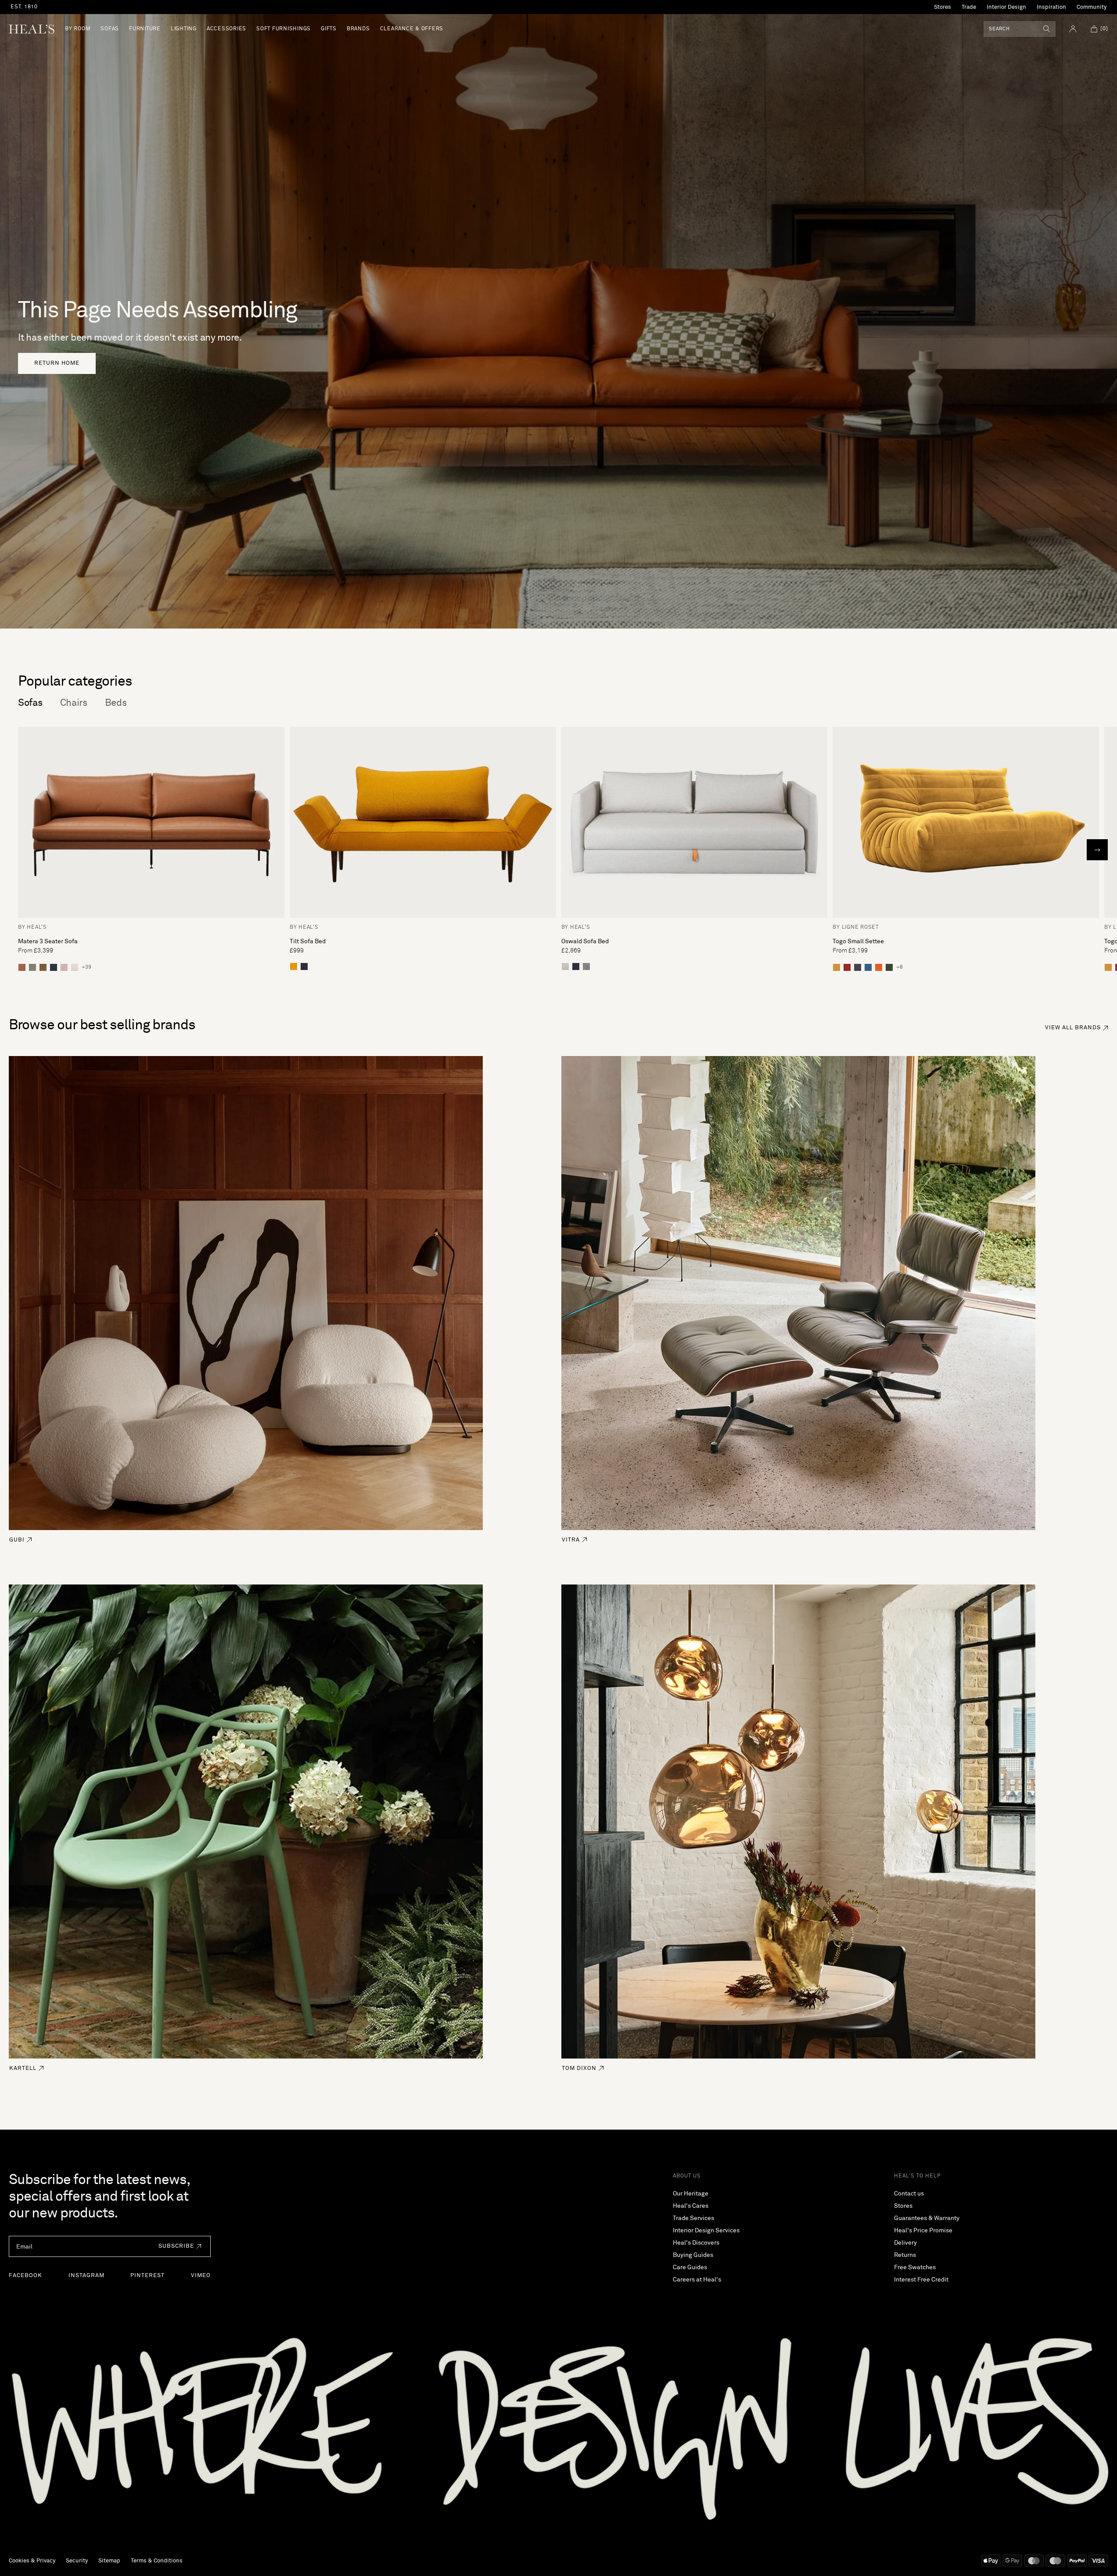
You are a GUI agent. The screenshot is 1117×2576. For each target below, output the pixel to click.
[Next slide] (1097, 850)
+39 (86, 967)
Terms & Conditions (157, 2561)
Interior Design (1006, 7)
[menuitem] (78, 29)
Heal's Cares (691, 2206)
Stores (943, 7)
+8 (900, 967)
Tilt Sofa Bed (308, 941)
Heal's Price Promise (923, 2231)
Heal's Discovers (696, 2243)
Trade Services (693, 2218)
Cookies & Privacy (32, 2561)
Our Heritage (691, 2194)
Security (77, 2561)
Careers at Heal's (697, 2280)
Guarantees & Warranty (927, 2218)
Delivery (905, 2243)
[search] (1047, 29)
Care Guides (690, 2267)
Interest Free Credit (921, 2280)
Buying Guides (693, 2255)
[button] (178, 2246)
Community (1092, 7)
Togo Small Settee (858, 941)
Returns (905, 2255)
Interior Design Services (706, 2231)
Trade (969, 7)
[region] (309, 7)
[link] (57, 363)
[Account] (1073, 29)
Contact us (909, 2194)
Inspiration (1051, 7)
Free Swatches (915, 2267)
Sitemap (109, 2561)
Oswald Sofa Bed (585, 941)
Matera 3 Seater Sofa (48, 941)
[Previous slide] (20, 850)
